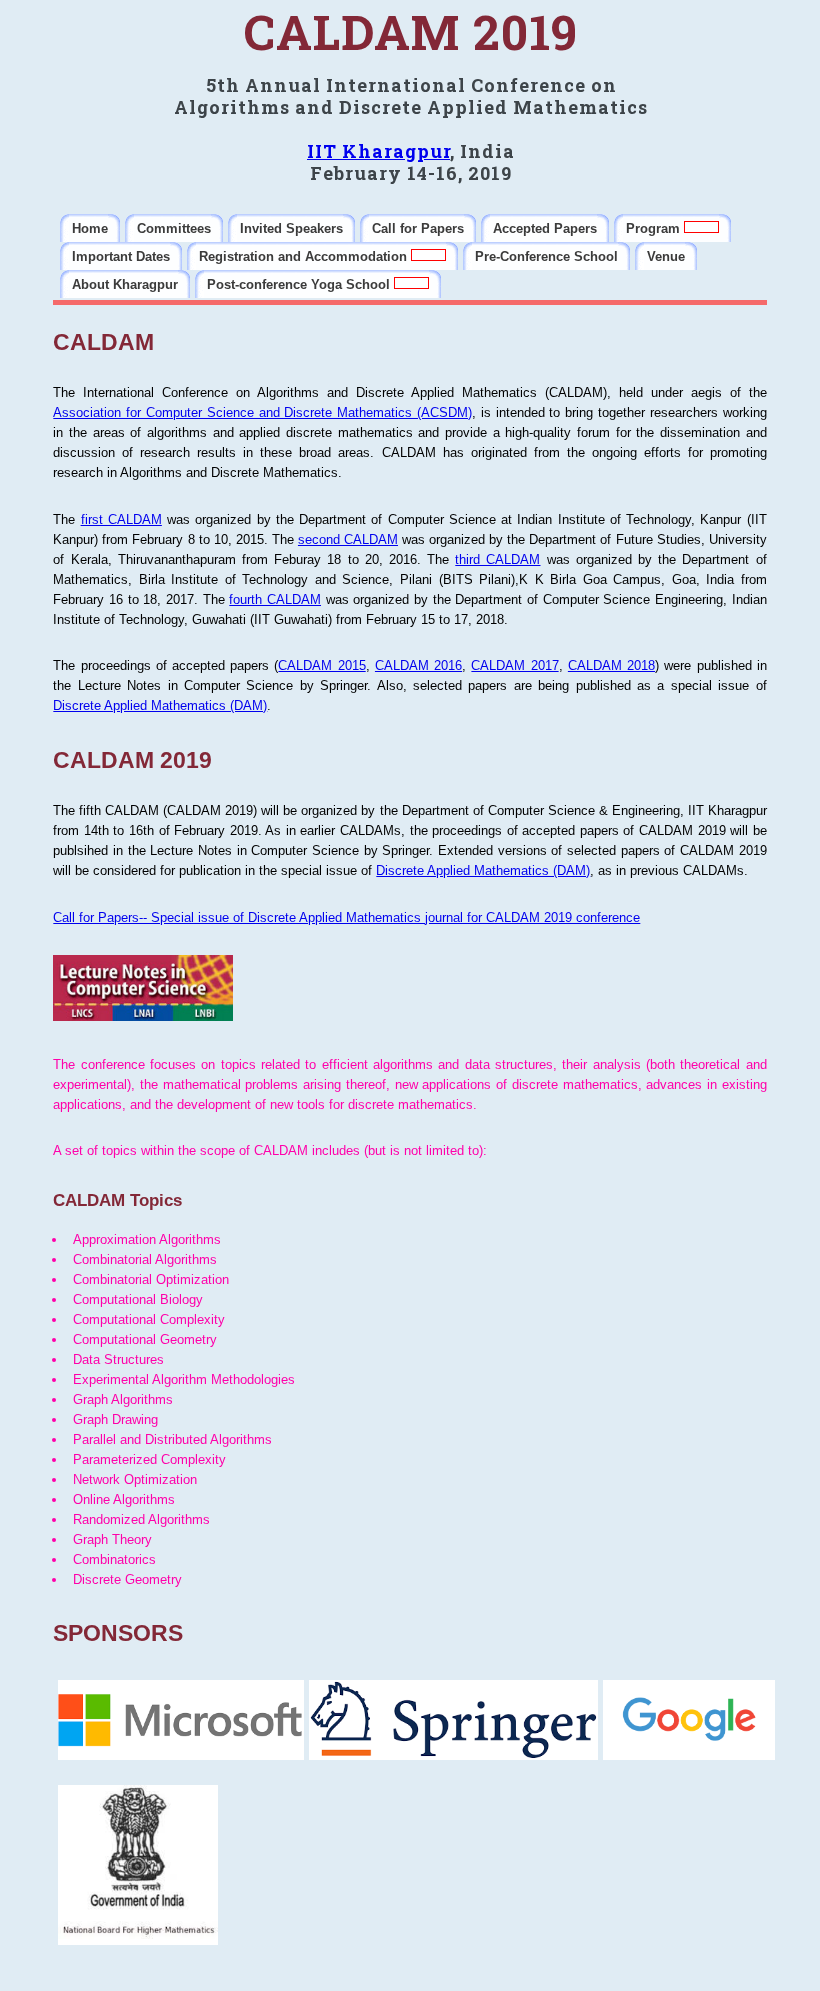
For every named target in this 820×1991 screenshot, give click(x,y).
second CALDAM (348, 539)
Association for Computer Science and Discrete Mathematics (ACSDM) (262, 412)
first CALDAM (121, 519)
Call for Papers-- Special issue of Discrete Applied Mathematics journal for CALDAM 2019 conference (346, 917)
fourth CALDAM (275, 599)
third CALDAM (497, 559)
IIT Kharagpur (378, 151)
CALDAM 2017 (514, 665)
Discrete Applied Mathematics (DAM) (160, 705)
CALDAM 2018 (611, 665)
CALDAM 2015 (321, 665)
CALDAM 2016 (418, 665)
